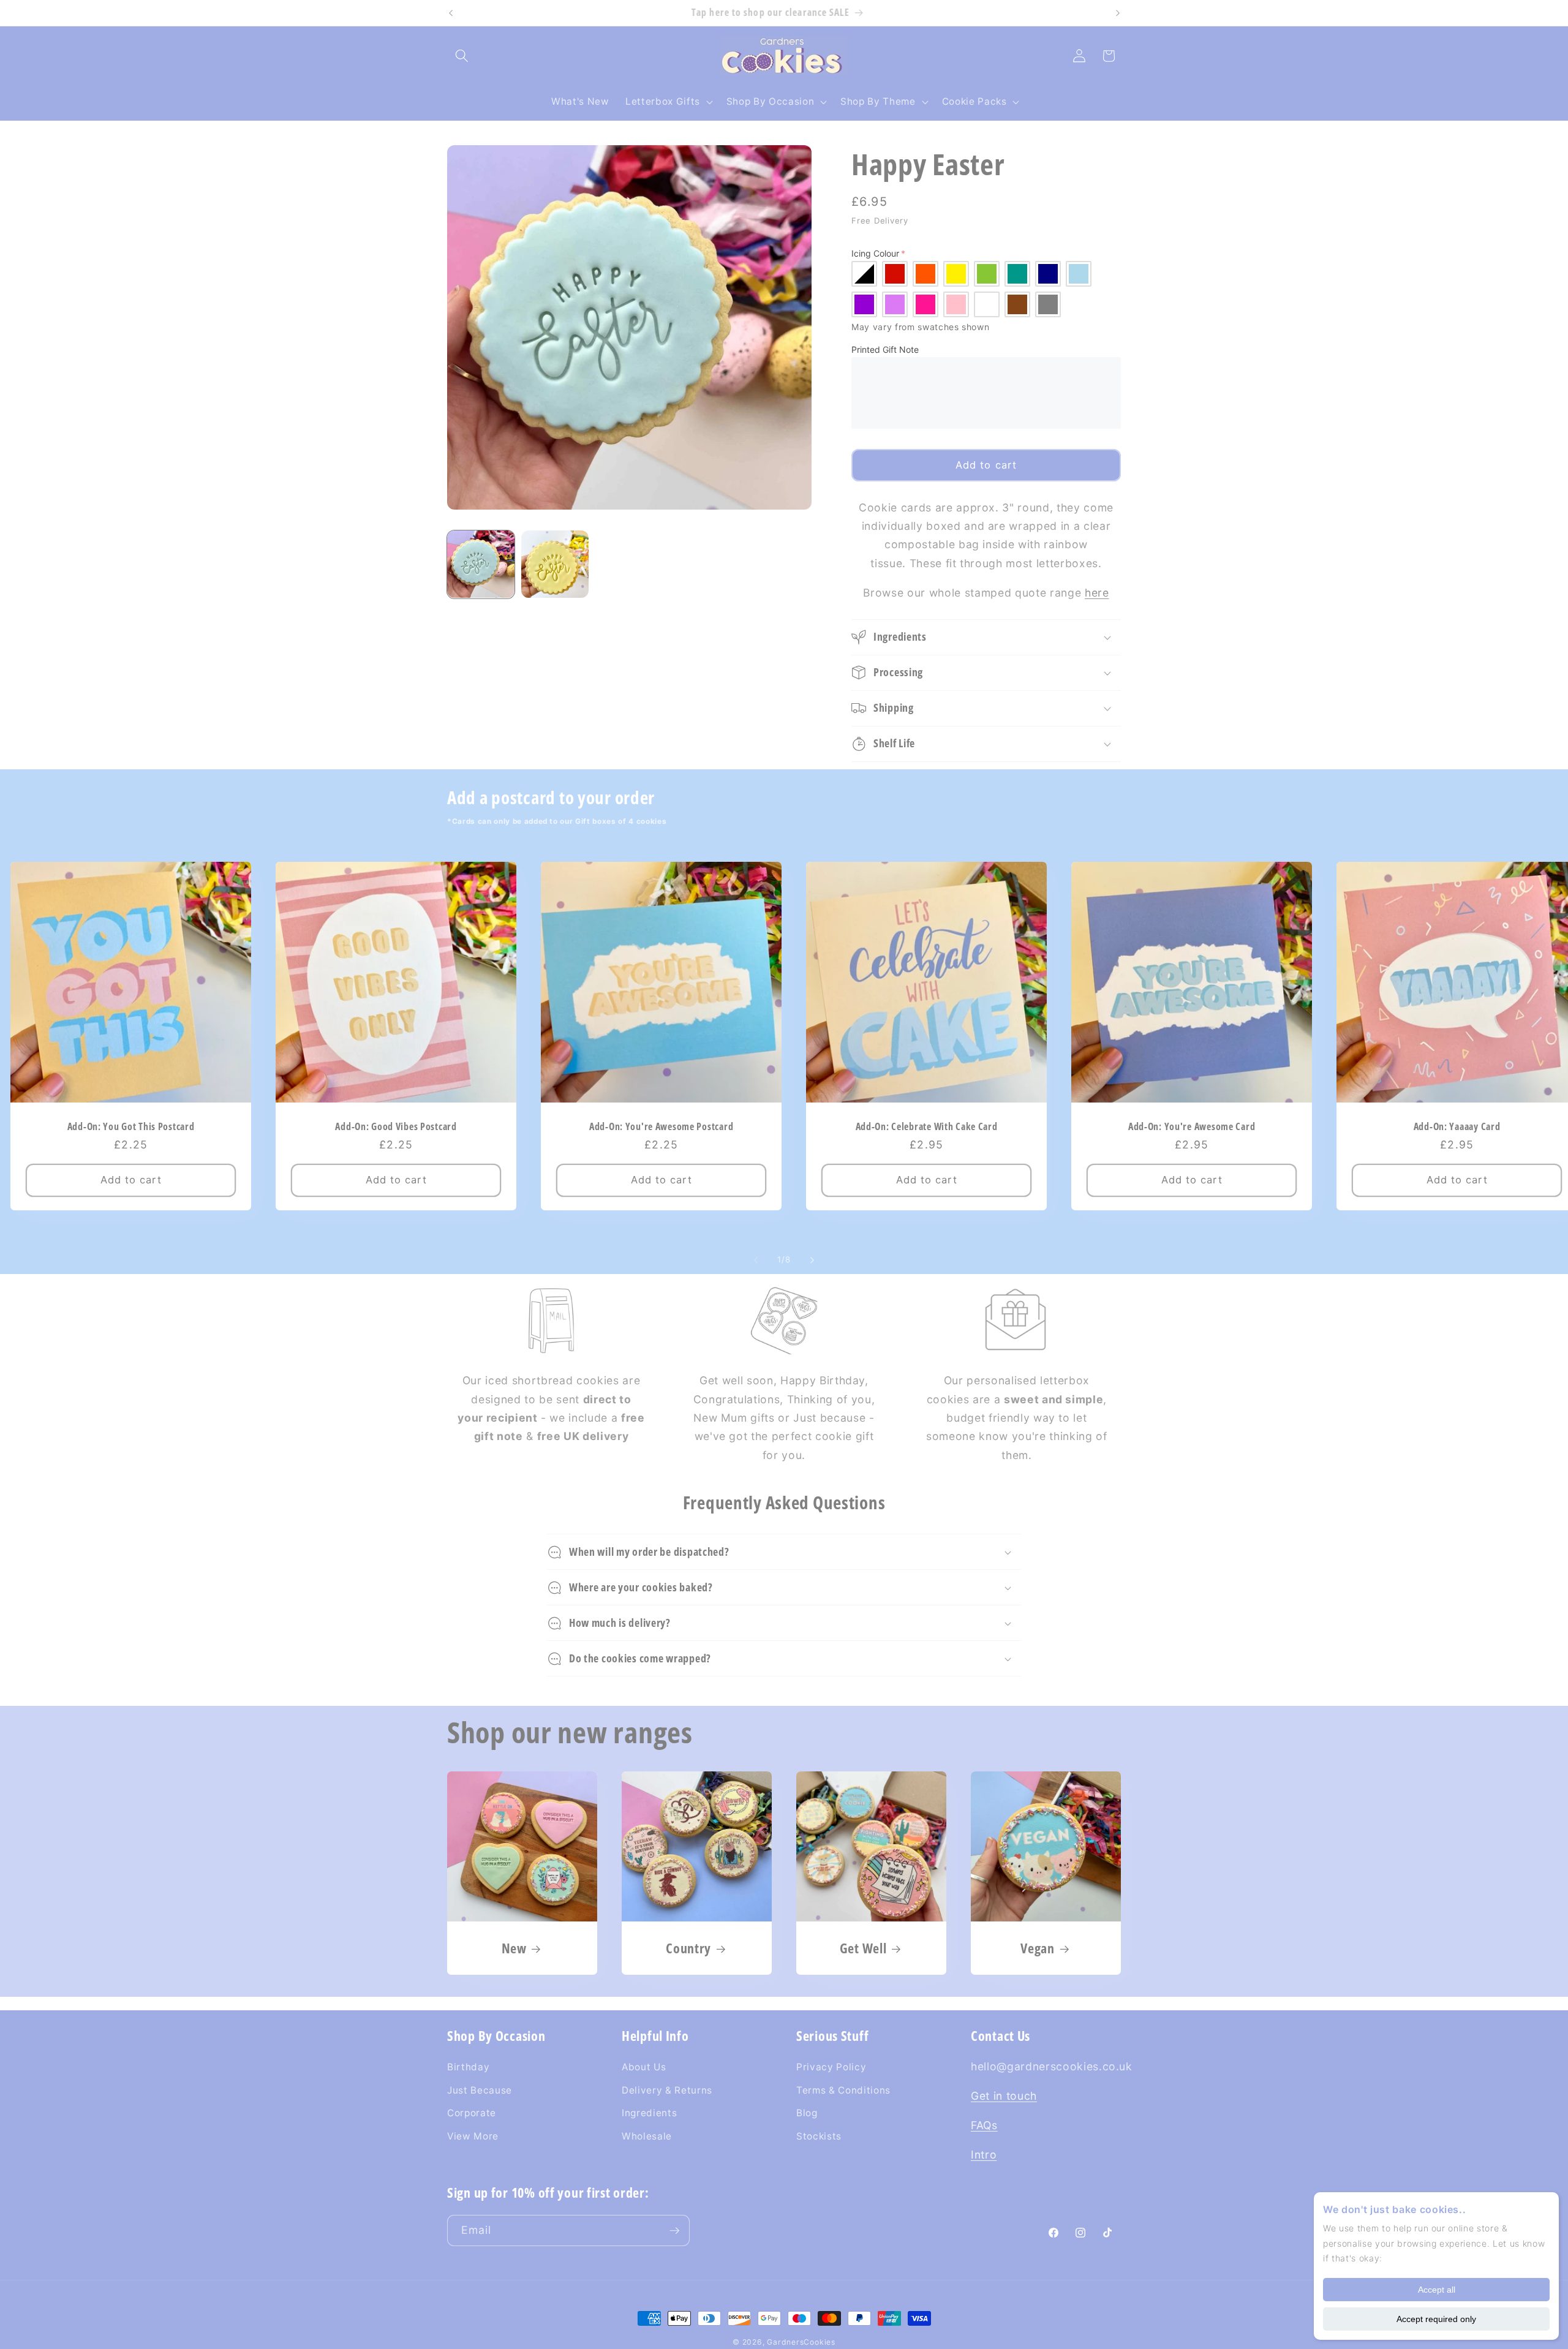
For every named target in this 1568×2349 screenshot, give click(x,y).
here (1097, 593)
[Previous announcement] (451, 13)
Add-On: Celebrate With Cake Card (927, 1126)
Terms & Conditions (843, 2090)
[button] (462, 56)
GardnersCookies (801, 2342)
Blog (807, 2113)
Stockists (819, 2136)
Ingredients (649, 2113)
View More (473, 2136)
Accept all (1437, 2290)
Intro (984, 2155)
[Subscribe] (674, 2231)
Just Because (480, 2090)
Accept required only (1436, 2319)
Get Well (863, 1948)
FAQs (984, 2125)
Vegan (1038, 1948)
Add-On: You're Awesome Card (1192, 1126)
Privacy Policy (831, 2067)
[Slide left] (756, 1261)
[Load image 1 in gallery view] (481, 564)
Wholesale (647, 2136)
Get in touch (1004, 2096)
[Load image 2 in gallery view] (555, 564)
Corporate (472, 2113)
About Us (644, 2067)
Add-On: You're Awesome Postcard (661, 1126)
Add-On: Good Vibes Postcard (396, 1126)
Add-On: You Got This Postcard (130, 1126)
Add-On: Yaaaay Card (1457, 1126)
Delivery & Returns (667, 2090)
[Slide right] (812, 1261)
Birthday (468, 2067)
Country (688, 1948)
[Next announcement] (1118, 13)
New (514, 1948)
